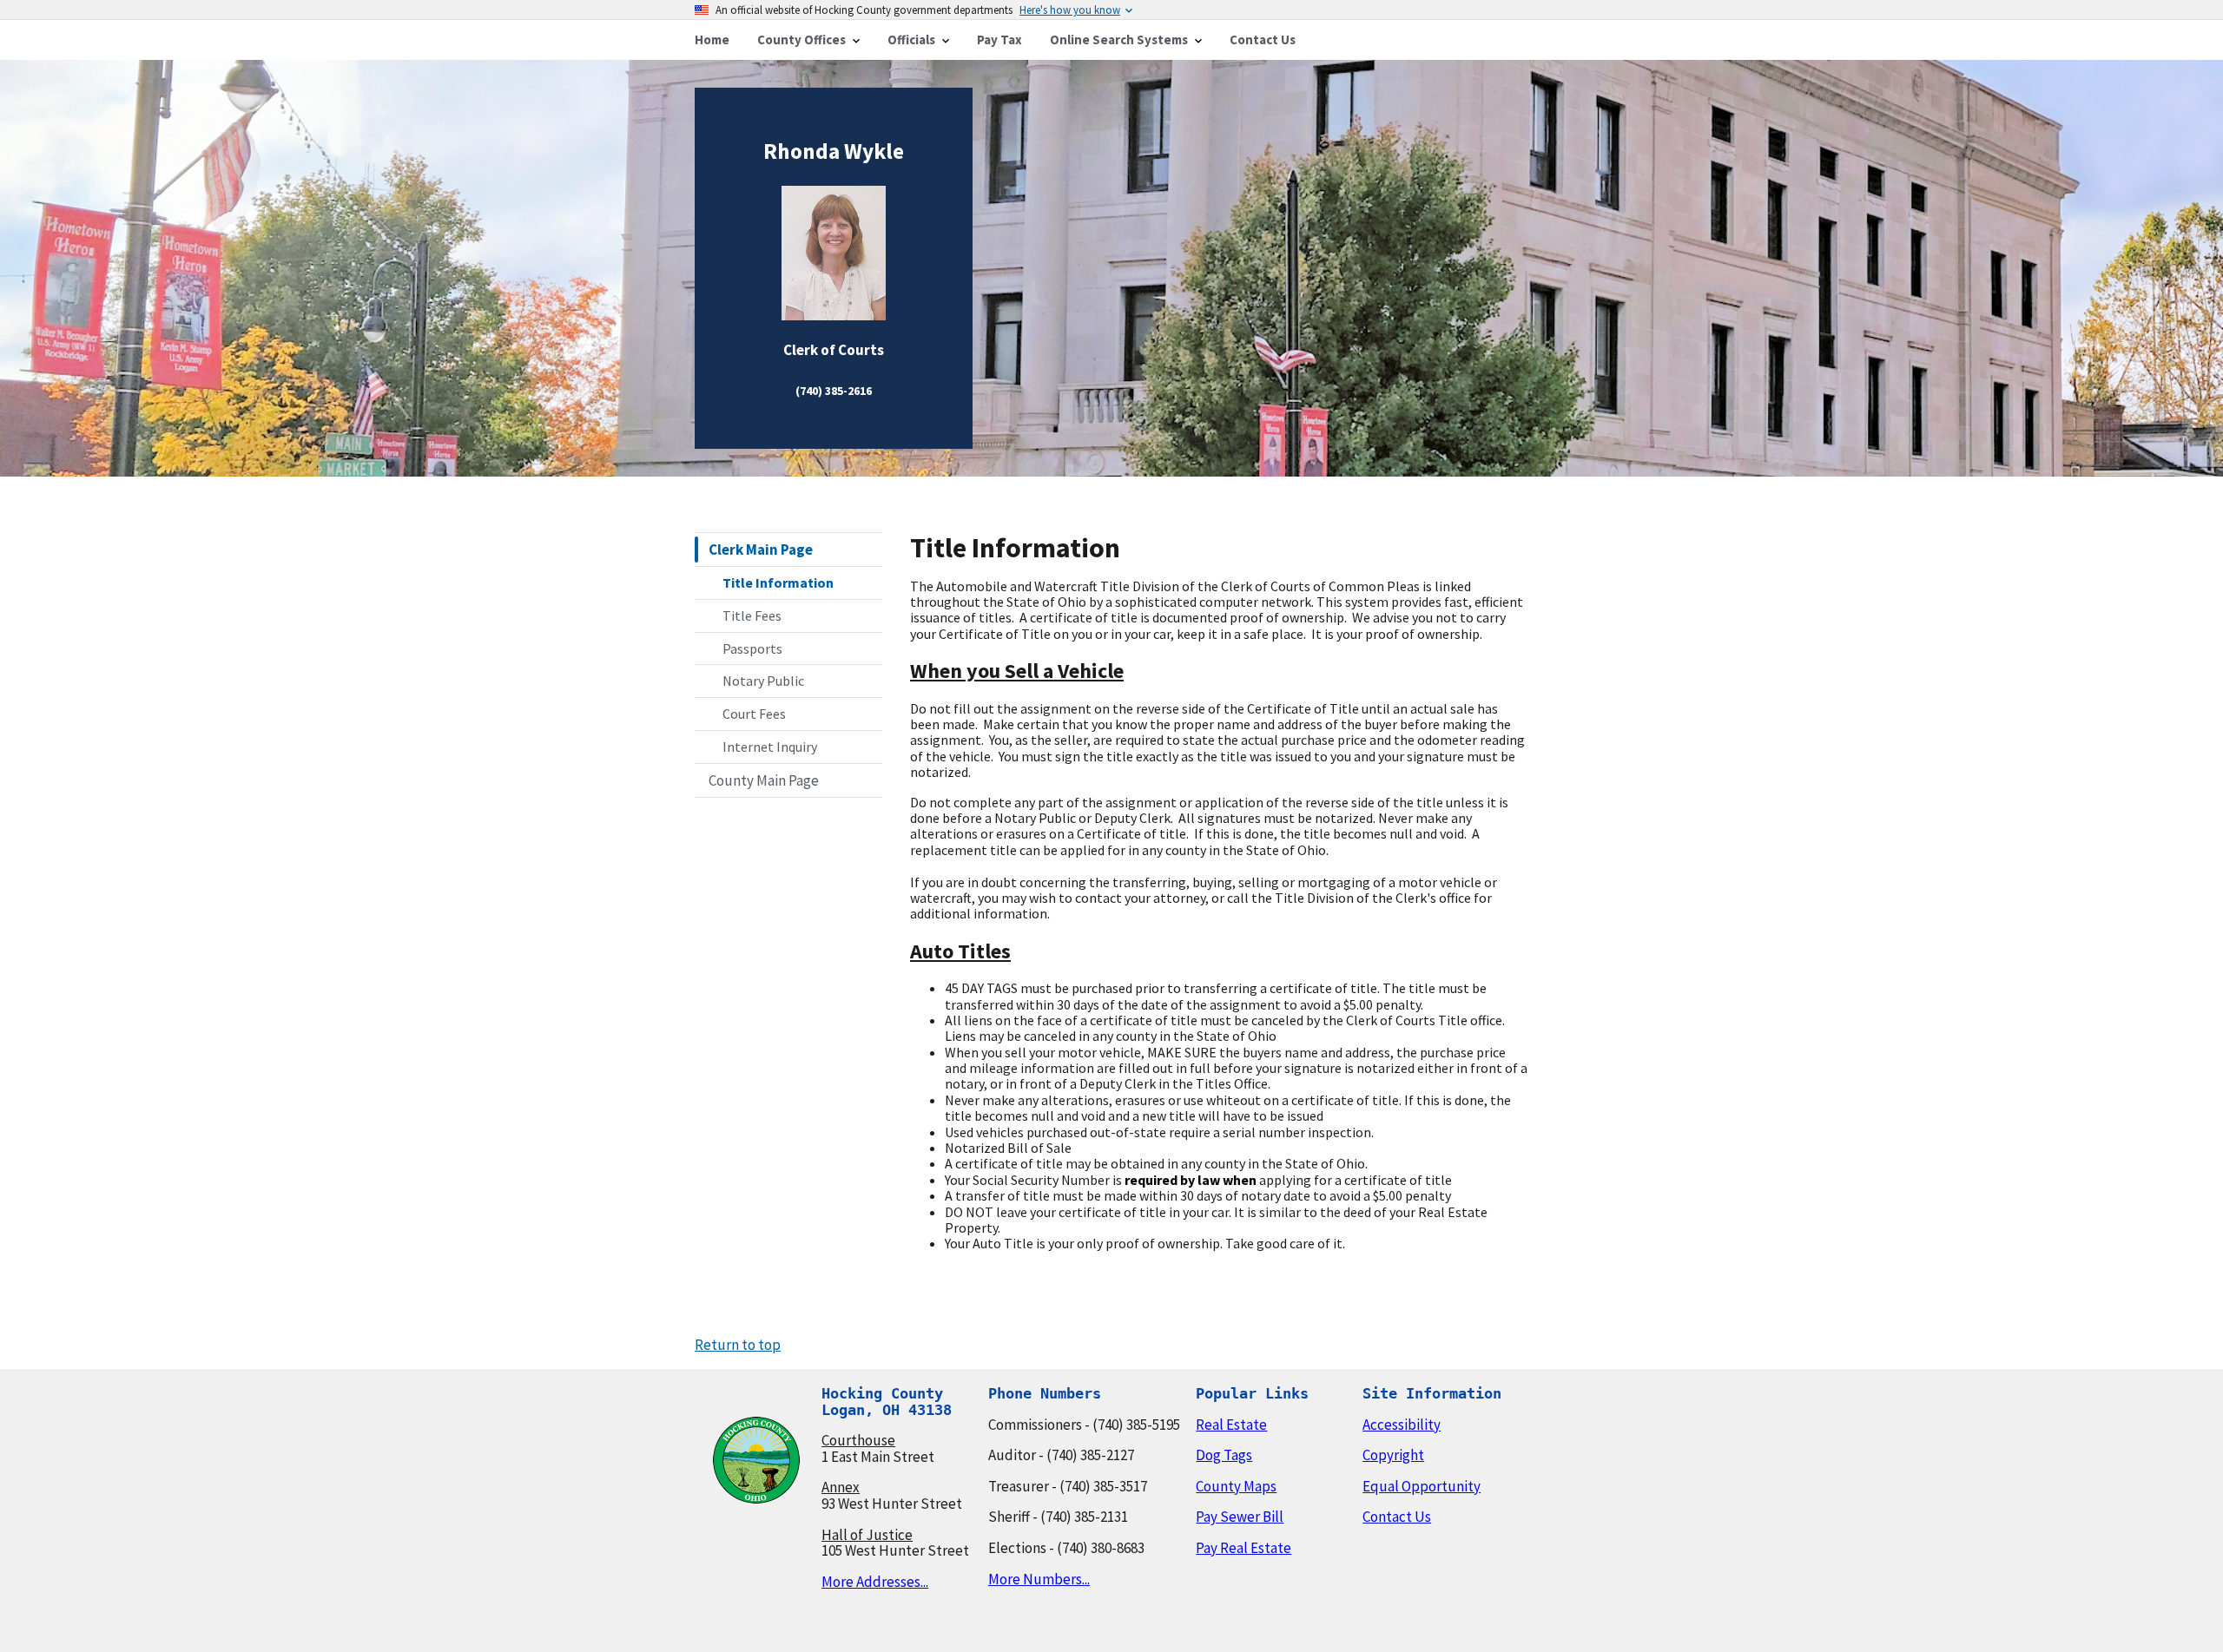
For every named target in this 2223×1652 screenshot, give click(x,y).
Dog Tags (1224, 1455)
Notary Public (763, 681)
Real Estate (1231, 1425)
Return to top (738, 1345)
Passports (752, 648)
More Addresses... (875, 1582)
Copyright (1393, 1455)
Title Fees (752, 615)
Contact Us (1397, 1517)
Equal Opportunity (1422, 1486)
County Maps (1236, 1486)
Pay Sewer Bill (1240, 1517)
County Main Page (764, 780)
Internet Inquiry (770, 747)
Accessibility (1402, 1425)
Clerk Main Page (761, 550)
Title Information (778, 582)
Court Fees (754, 714)
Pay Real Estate (1243, 1548)
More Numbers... (1039, 1579)
